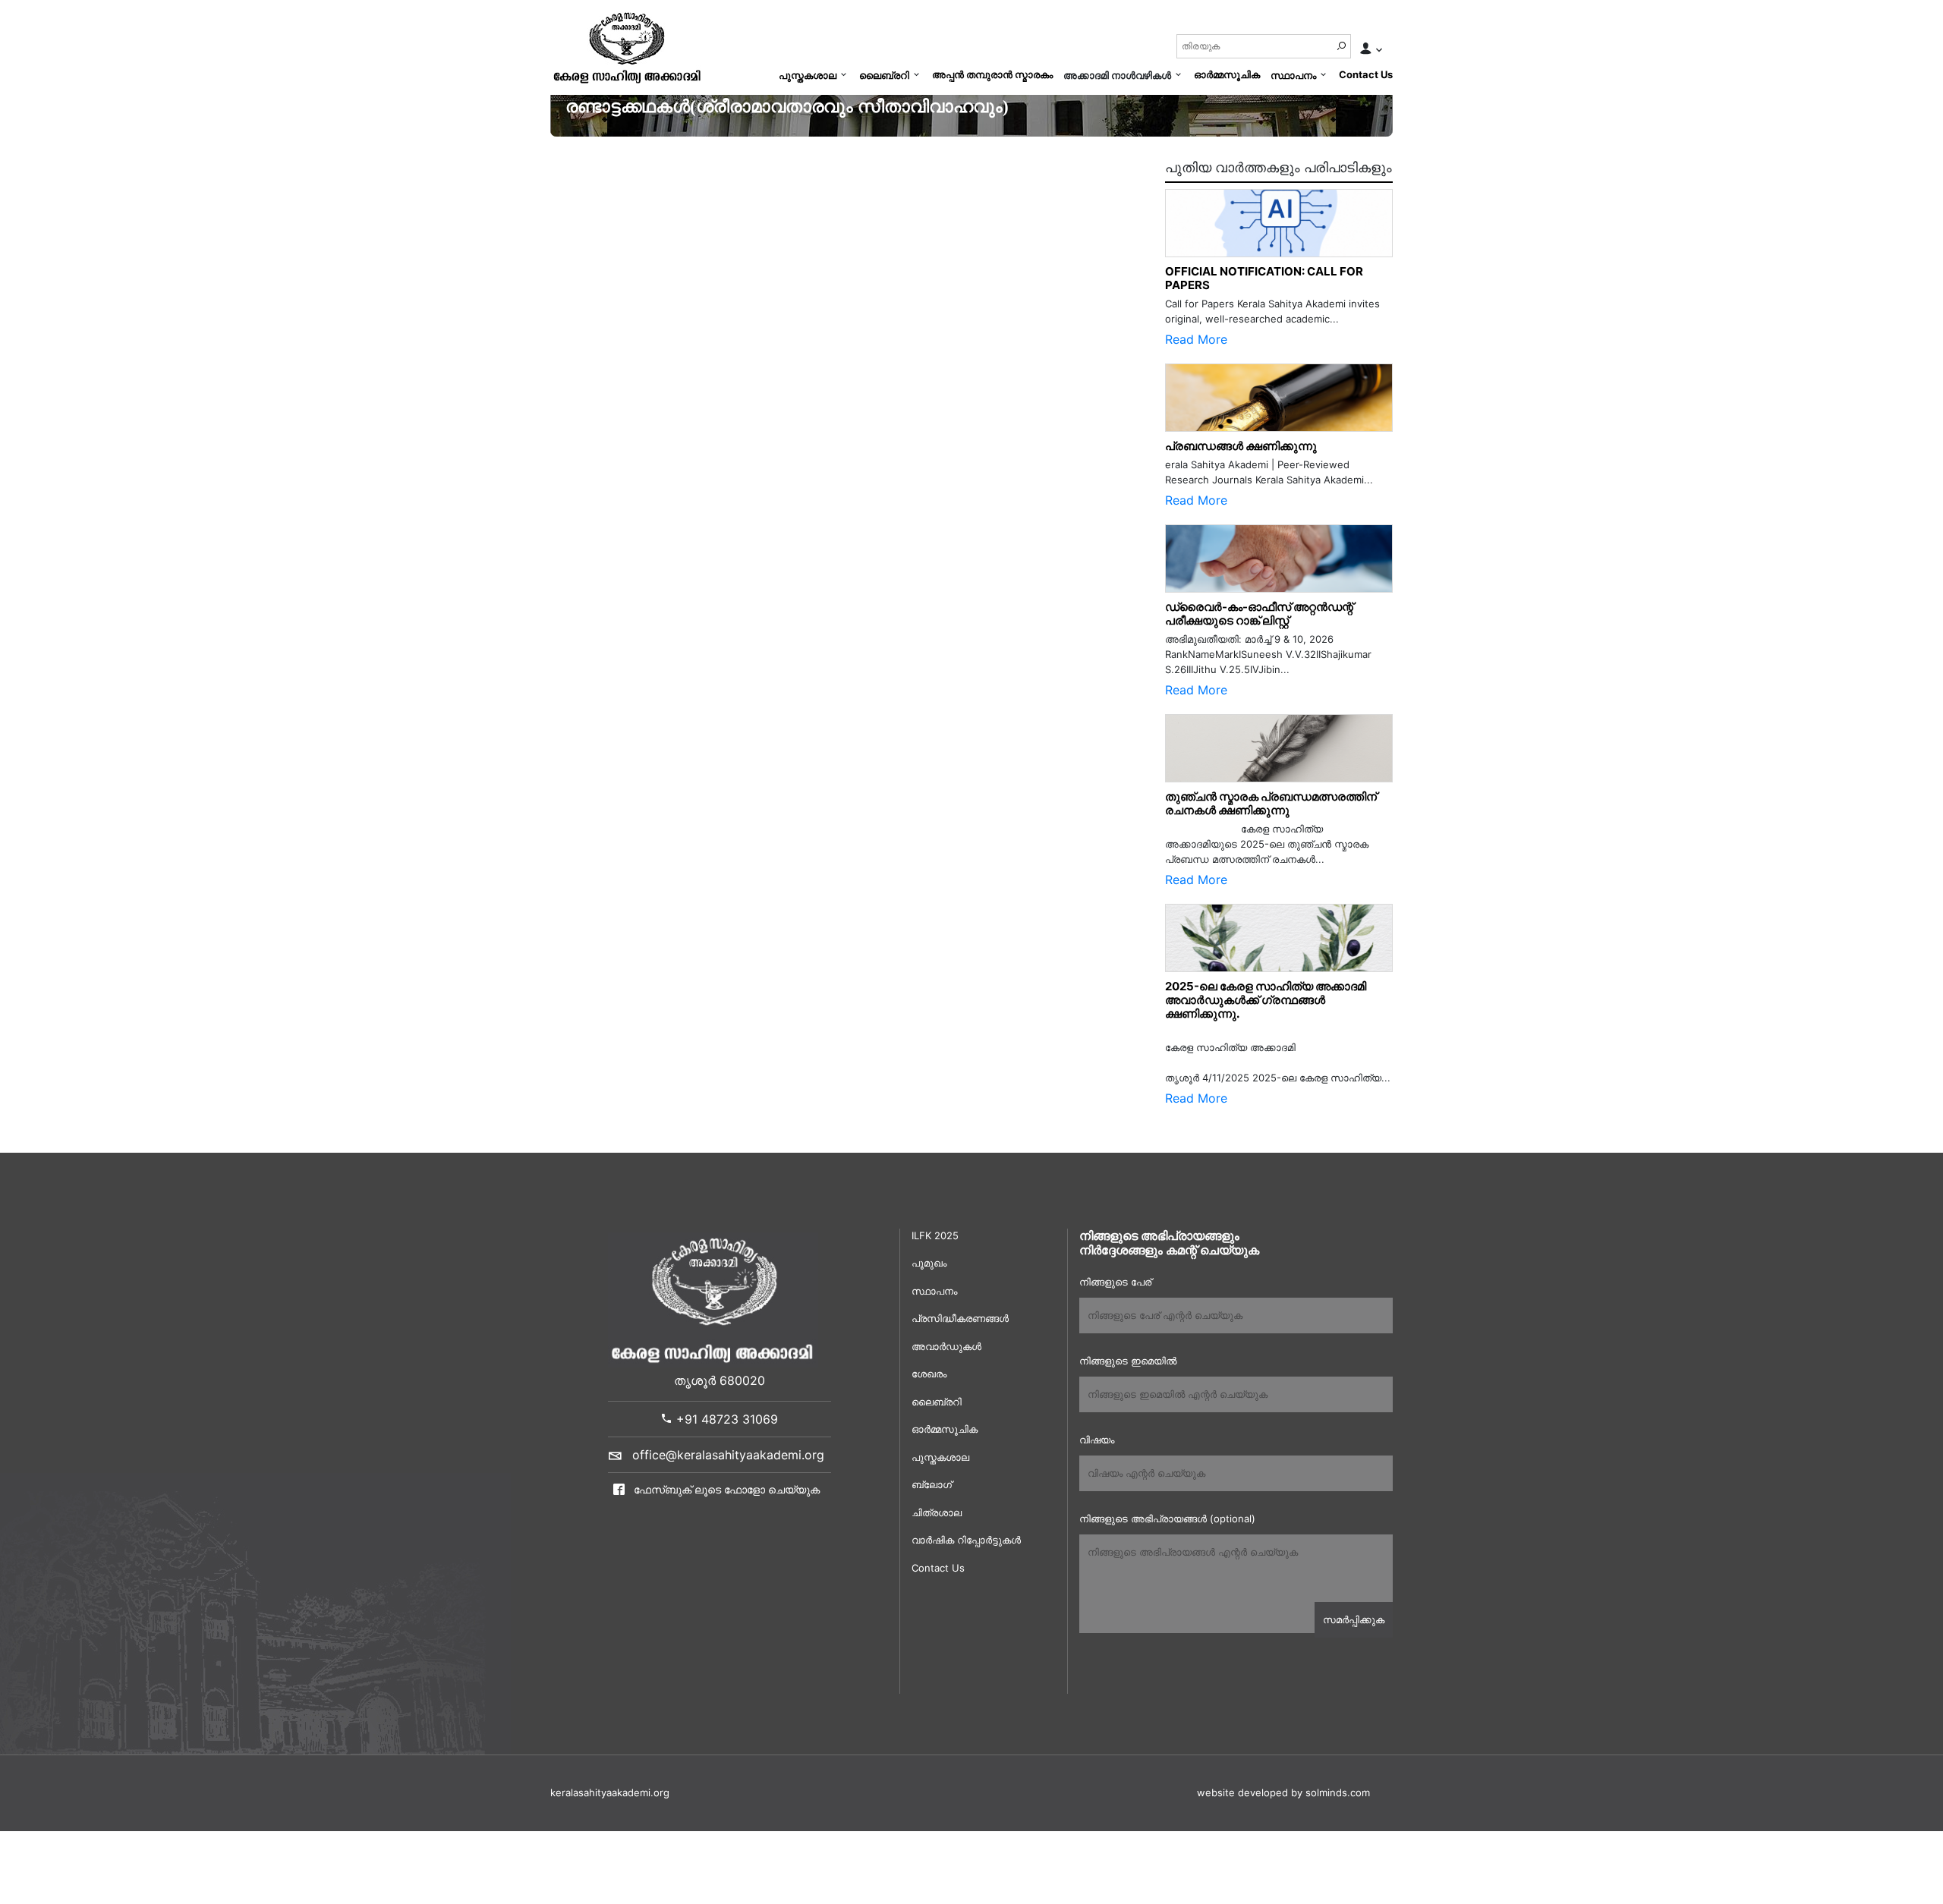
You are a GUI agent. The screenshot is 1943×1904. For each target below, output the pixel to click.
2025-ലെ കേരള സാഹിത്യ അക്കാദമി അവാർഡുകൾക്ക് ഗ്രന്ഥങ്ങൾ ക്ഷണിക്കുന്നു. (1266, 1000)
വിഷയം (1097, 1440)
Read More (1196, 339)
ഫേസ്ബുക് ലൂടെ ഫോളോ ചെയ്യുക (725, 1489)
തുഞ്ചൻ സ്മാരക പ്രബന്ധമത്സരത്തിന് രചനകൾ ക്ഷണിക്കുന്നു (1274, 803)
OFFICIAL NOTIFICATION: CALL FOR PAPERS (1264, 278)
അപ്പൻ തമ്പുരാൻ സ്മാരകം (992, 74)
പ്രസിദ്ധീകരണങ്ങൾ (960, 1318)
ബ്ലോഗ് (932, 1484)
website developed (1242, 1792)
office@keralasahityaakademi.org (728, 1455)
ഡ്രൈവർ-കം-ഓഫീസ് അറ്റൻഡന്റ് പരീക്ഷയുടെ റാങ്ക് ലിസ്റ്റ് (1259, 614)
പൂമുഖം (929, 1263)
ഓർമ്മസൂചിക (1227, 74)
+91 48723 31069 (725, 1419)
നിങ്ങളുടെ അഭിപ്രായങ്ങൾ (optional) (1167, 1518)
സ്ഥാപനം (1293, 75)
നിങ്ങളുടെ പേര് (1115, 1282)
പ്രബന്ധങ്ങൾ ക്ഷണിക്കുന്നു (1241, 446)
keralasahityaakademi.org (610, 1792)
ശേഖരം (929, 1374)
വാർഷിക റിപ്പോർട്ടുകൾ (966, 1540)
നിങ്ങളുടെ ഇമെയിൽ (1128, 1361)
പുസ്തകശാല (808, 75)
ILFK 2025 (935, 1235)
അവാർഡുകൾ (946, 1346)
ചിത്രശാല (937, 1512)
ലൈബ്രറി (884, 75)
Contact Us (1366, 74)
